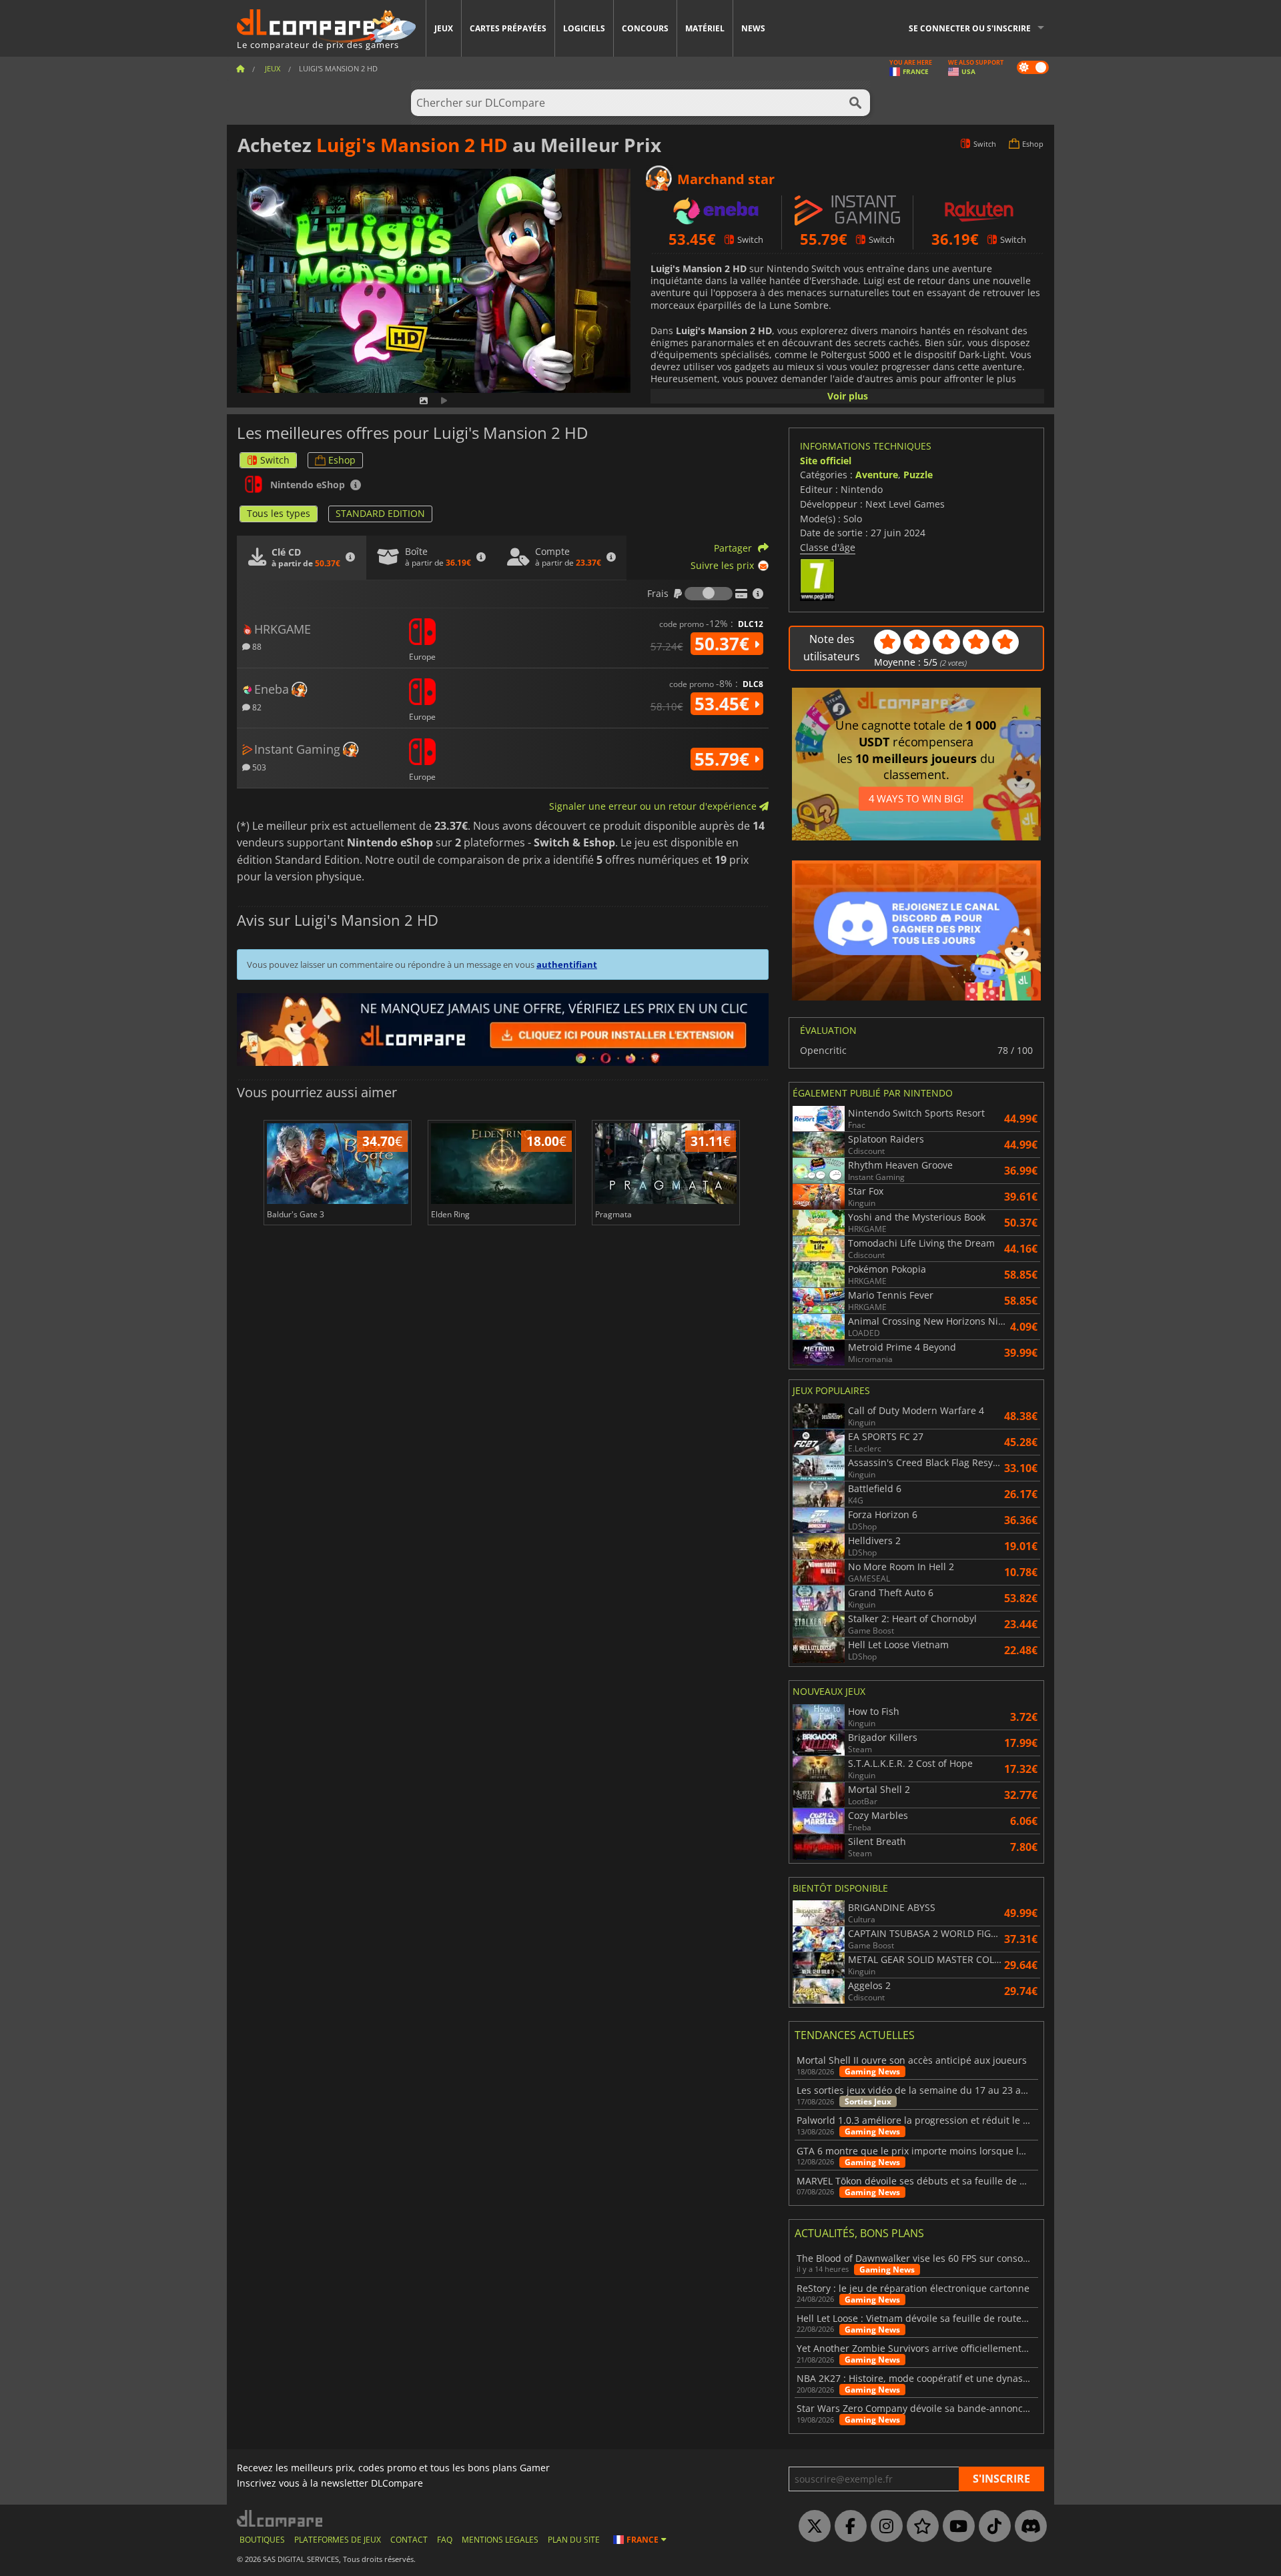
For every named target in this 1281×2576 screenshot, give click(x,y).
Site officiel (826, 461)
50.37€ (724, 644)
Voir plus (848, 396)
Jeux (444, 28)
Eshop (342, 460)
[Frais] (709, 594)
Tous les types (279, 513)
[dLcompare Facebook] (847, 2527)
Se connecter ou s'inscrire (970, 28)
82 (256, 707)
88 (256, 646)
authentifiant (567, 964)
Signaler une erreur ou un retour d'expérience (654, 806)
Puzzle (918, 475)
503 (258, 767)
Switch (275, 460)
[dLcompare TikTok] (991, 2527)
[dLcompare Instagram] (883, 2527)
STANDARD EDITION (380, 513)
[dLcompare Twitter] (811, 2527)
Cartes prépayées (508, 28)
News (753, 28)
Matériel (705, 28)
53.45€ (724, 704)
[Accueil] (240, 68)
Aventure (877, 475)
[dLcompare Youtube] (955, 2527)
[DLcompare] (281, 2518)
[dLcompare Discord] (1027, 2527)
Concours (645, 28)
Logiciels (584, 28)
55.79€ (724, 759)
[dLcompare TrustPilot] (919, 2527)
